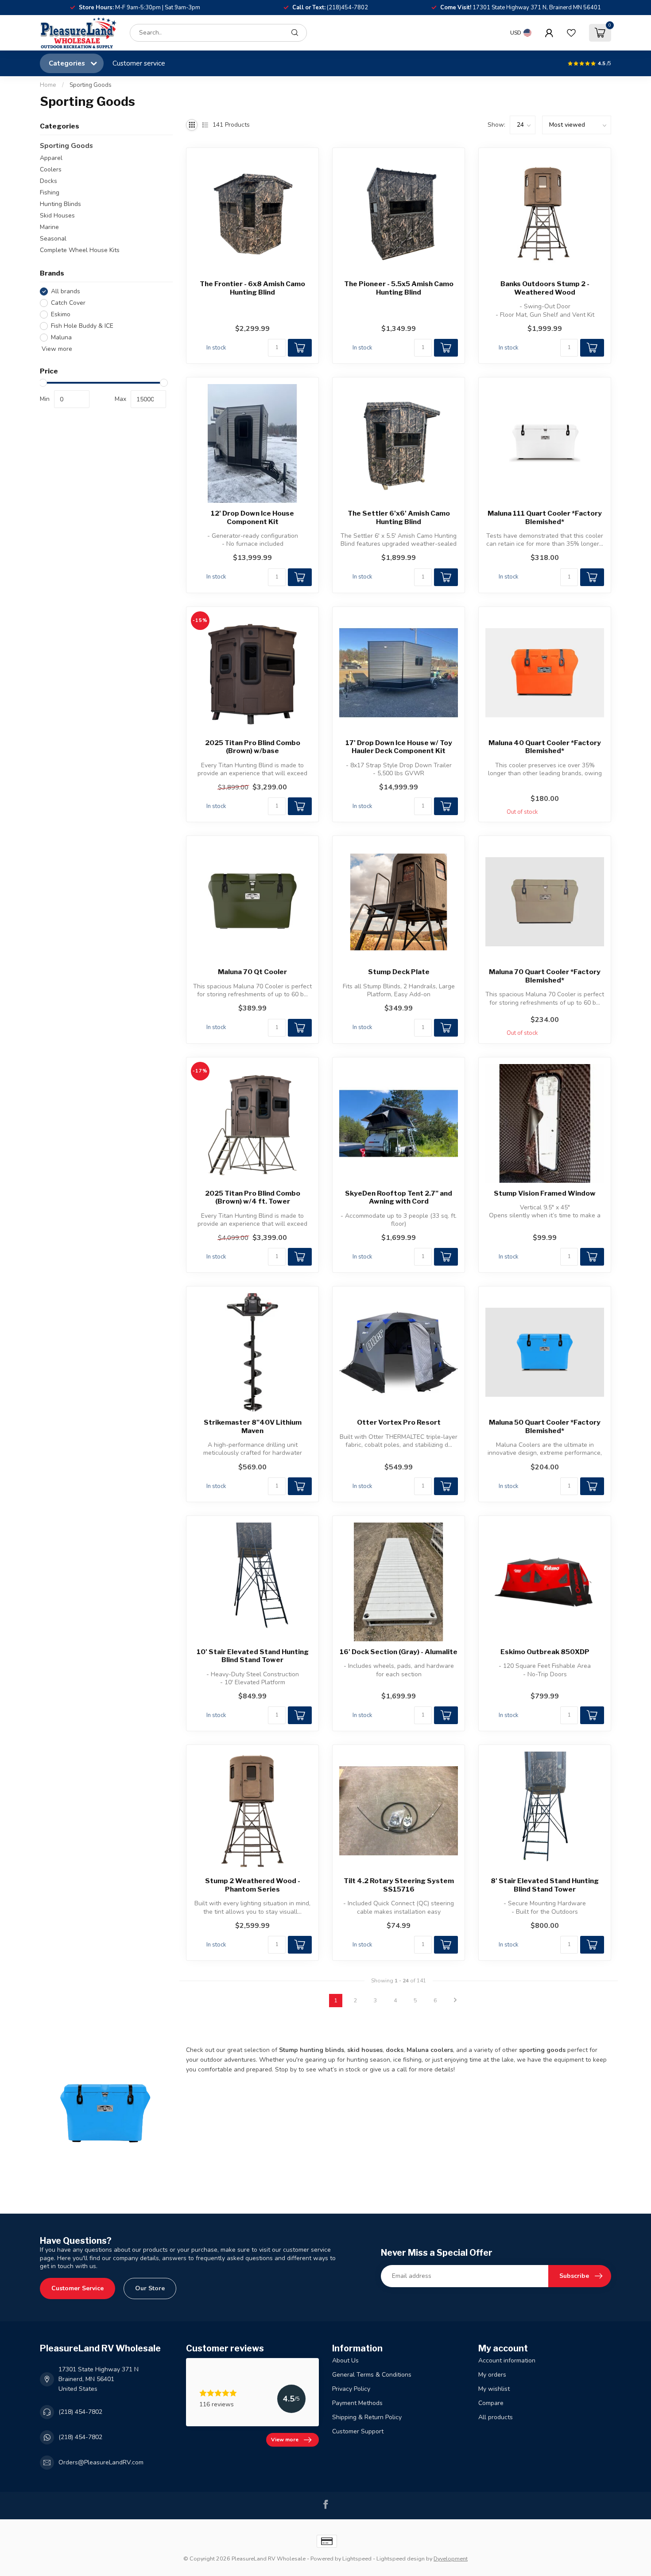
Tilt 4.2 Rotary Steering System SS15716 (399, 1885)
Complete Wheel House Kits (80, 250)
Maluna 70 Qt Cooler (252, 972)
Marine (49, 227)
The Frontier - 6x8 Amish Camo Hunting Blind (252, 288)
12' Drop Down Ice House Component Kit (252, 517)
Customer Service (77, 2288)
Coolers (51, 169)
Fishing (50, 192)
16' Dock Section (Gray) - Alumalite (399, 1652)
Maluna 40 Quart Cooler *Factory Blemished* (545, 747)
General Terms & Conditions (372, 2375)
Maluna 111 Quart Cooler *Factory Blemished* (545, 517)
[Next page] (455, 2001)
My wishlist (494, 2389)
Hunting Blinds (60, 204)
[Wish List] (571, 33)
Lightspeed (357, 2559)
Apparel (51, 158)
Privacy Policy (351, 2389)
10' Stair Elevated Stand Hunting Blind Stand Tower (253, 1656)
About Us (345, 2360)
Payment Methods (357, 2403)
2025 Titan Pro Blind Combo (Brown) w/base (253, 747)
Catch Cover (68, 303)
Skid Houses (57, 216)
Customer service (139, 63)
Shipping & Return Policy (367, 2417)
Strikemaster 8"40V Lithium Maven (253, 1426)
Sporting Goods (91, 85)
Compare (491, 2403)
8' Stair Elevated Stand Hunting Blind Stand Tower (545, 1885)
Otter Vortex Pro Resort (399, 1422)
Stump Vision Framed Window (545, 1193)
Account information (507, 2360)
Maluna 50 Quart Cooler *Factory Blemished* (545, 1426)
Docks (48, 181)
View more (56, 349)
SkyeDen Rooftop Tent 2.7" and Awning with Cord (399, 1197)
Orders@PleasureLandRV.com (101, 2462)
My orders (492, 2375)
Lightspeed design (401, 2559)
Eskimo (61, 314)
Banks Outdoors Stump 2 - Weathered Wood (545, 288)
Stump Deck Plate (399, 972)
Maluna (61, 337)
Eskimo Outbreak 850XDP (545, 1652)
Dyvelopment (451, 2559)
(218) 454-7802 (80, 2412)
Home (48, 85)
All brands (66, 292)
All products (496, 2417)
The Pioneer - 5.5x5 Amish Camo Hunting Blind (399, 288)
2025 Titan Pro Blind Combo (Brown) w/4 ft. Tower (253, 1197)
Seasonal (53, 239)
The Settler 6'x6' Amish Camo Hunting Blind (399, 517)
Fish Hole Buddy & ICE (82, 326)
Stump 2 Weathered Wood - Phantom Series (253, 1885)
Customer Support (358, 2431)
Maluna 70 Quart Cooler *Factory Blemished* (545, 976)
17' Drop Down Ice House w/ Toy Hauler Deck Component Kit (399, 747)
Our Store (150, 2288)
